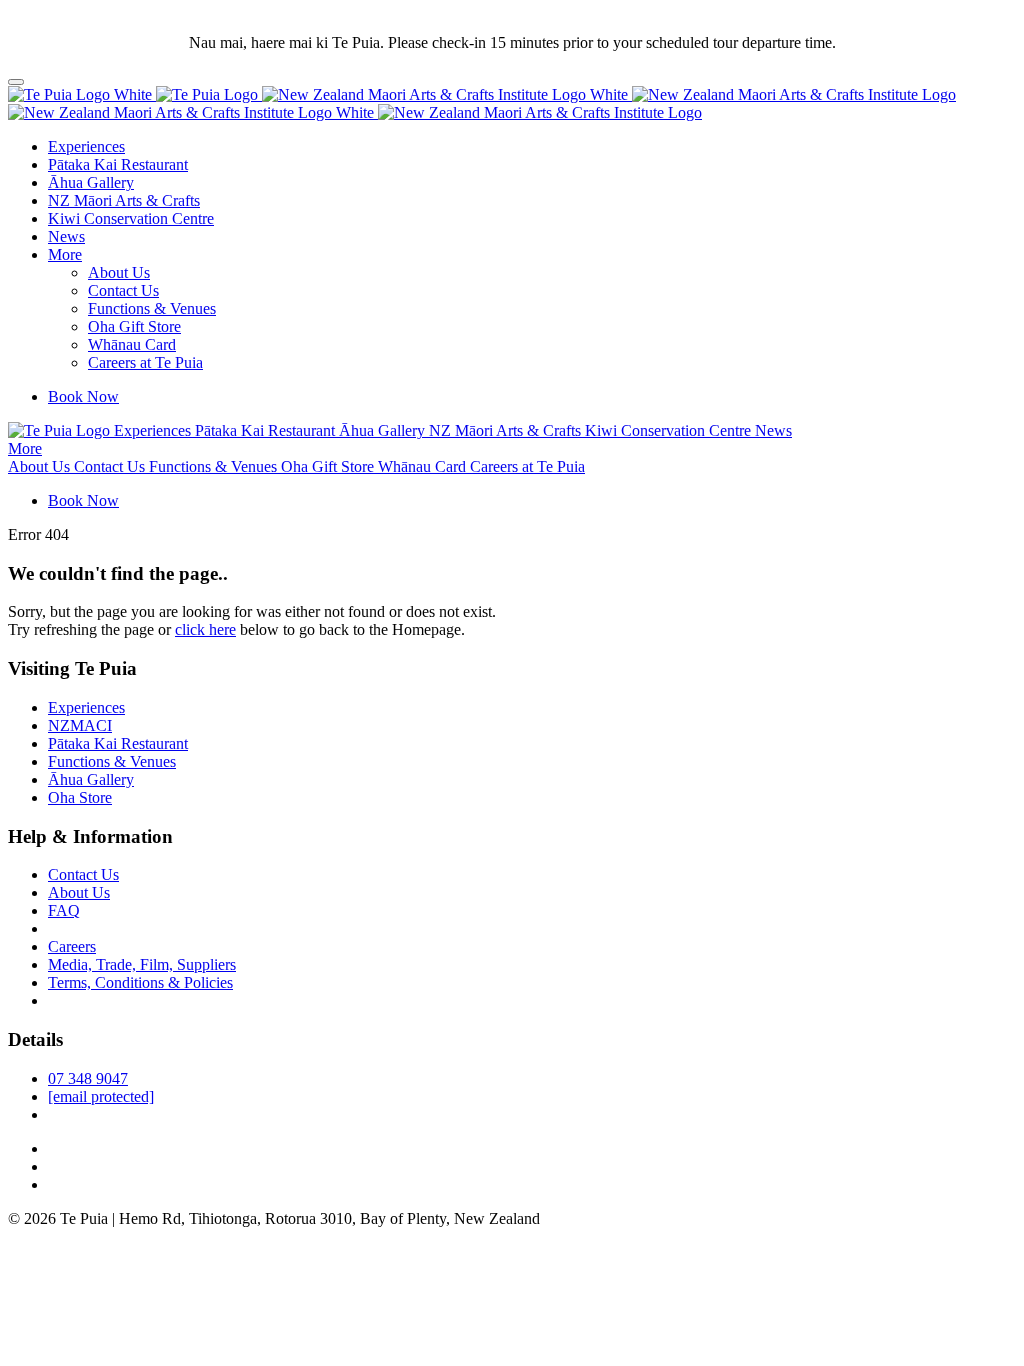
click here (205, 629)
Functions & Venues (152, 308)
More (65, 254)
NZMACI (80, 725)
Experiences (86, 146)
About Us (119, 272)
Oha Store (80, 797)
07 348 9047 (88, 1078)
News (66, 236)
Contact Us (123, 290)
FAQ (64, 910)
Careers (72, 946)
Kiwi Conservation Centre (131, 218)
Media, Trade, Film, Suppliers (142, 964)
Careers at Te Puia (145, 362)
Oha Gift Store (134, 326)
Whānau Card (132, 344)
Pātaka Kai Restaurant (118, 164)
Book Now (83, 396)
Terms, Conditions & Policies (140, 982)
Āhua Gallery (91, 182)
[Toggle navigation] (16, 82)
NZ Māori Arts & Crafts (124, 200)
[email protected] (101, 1096)
